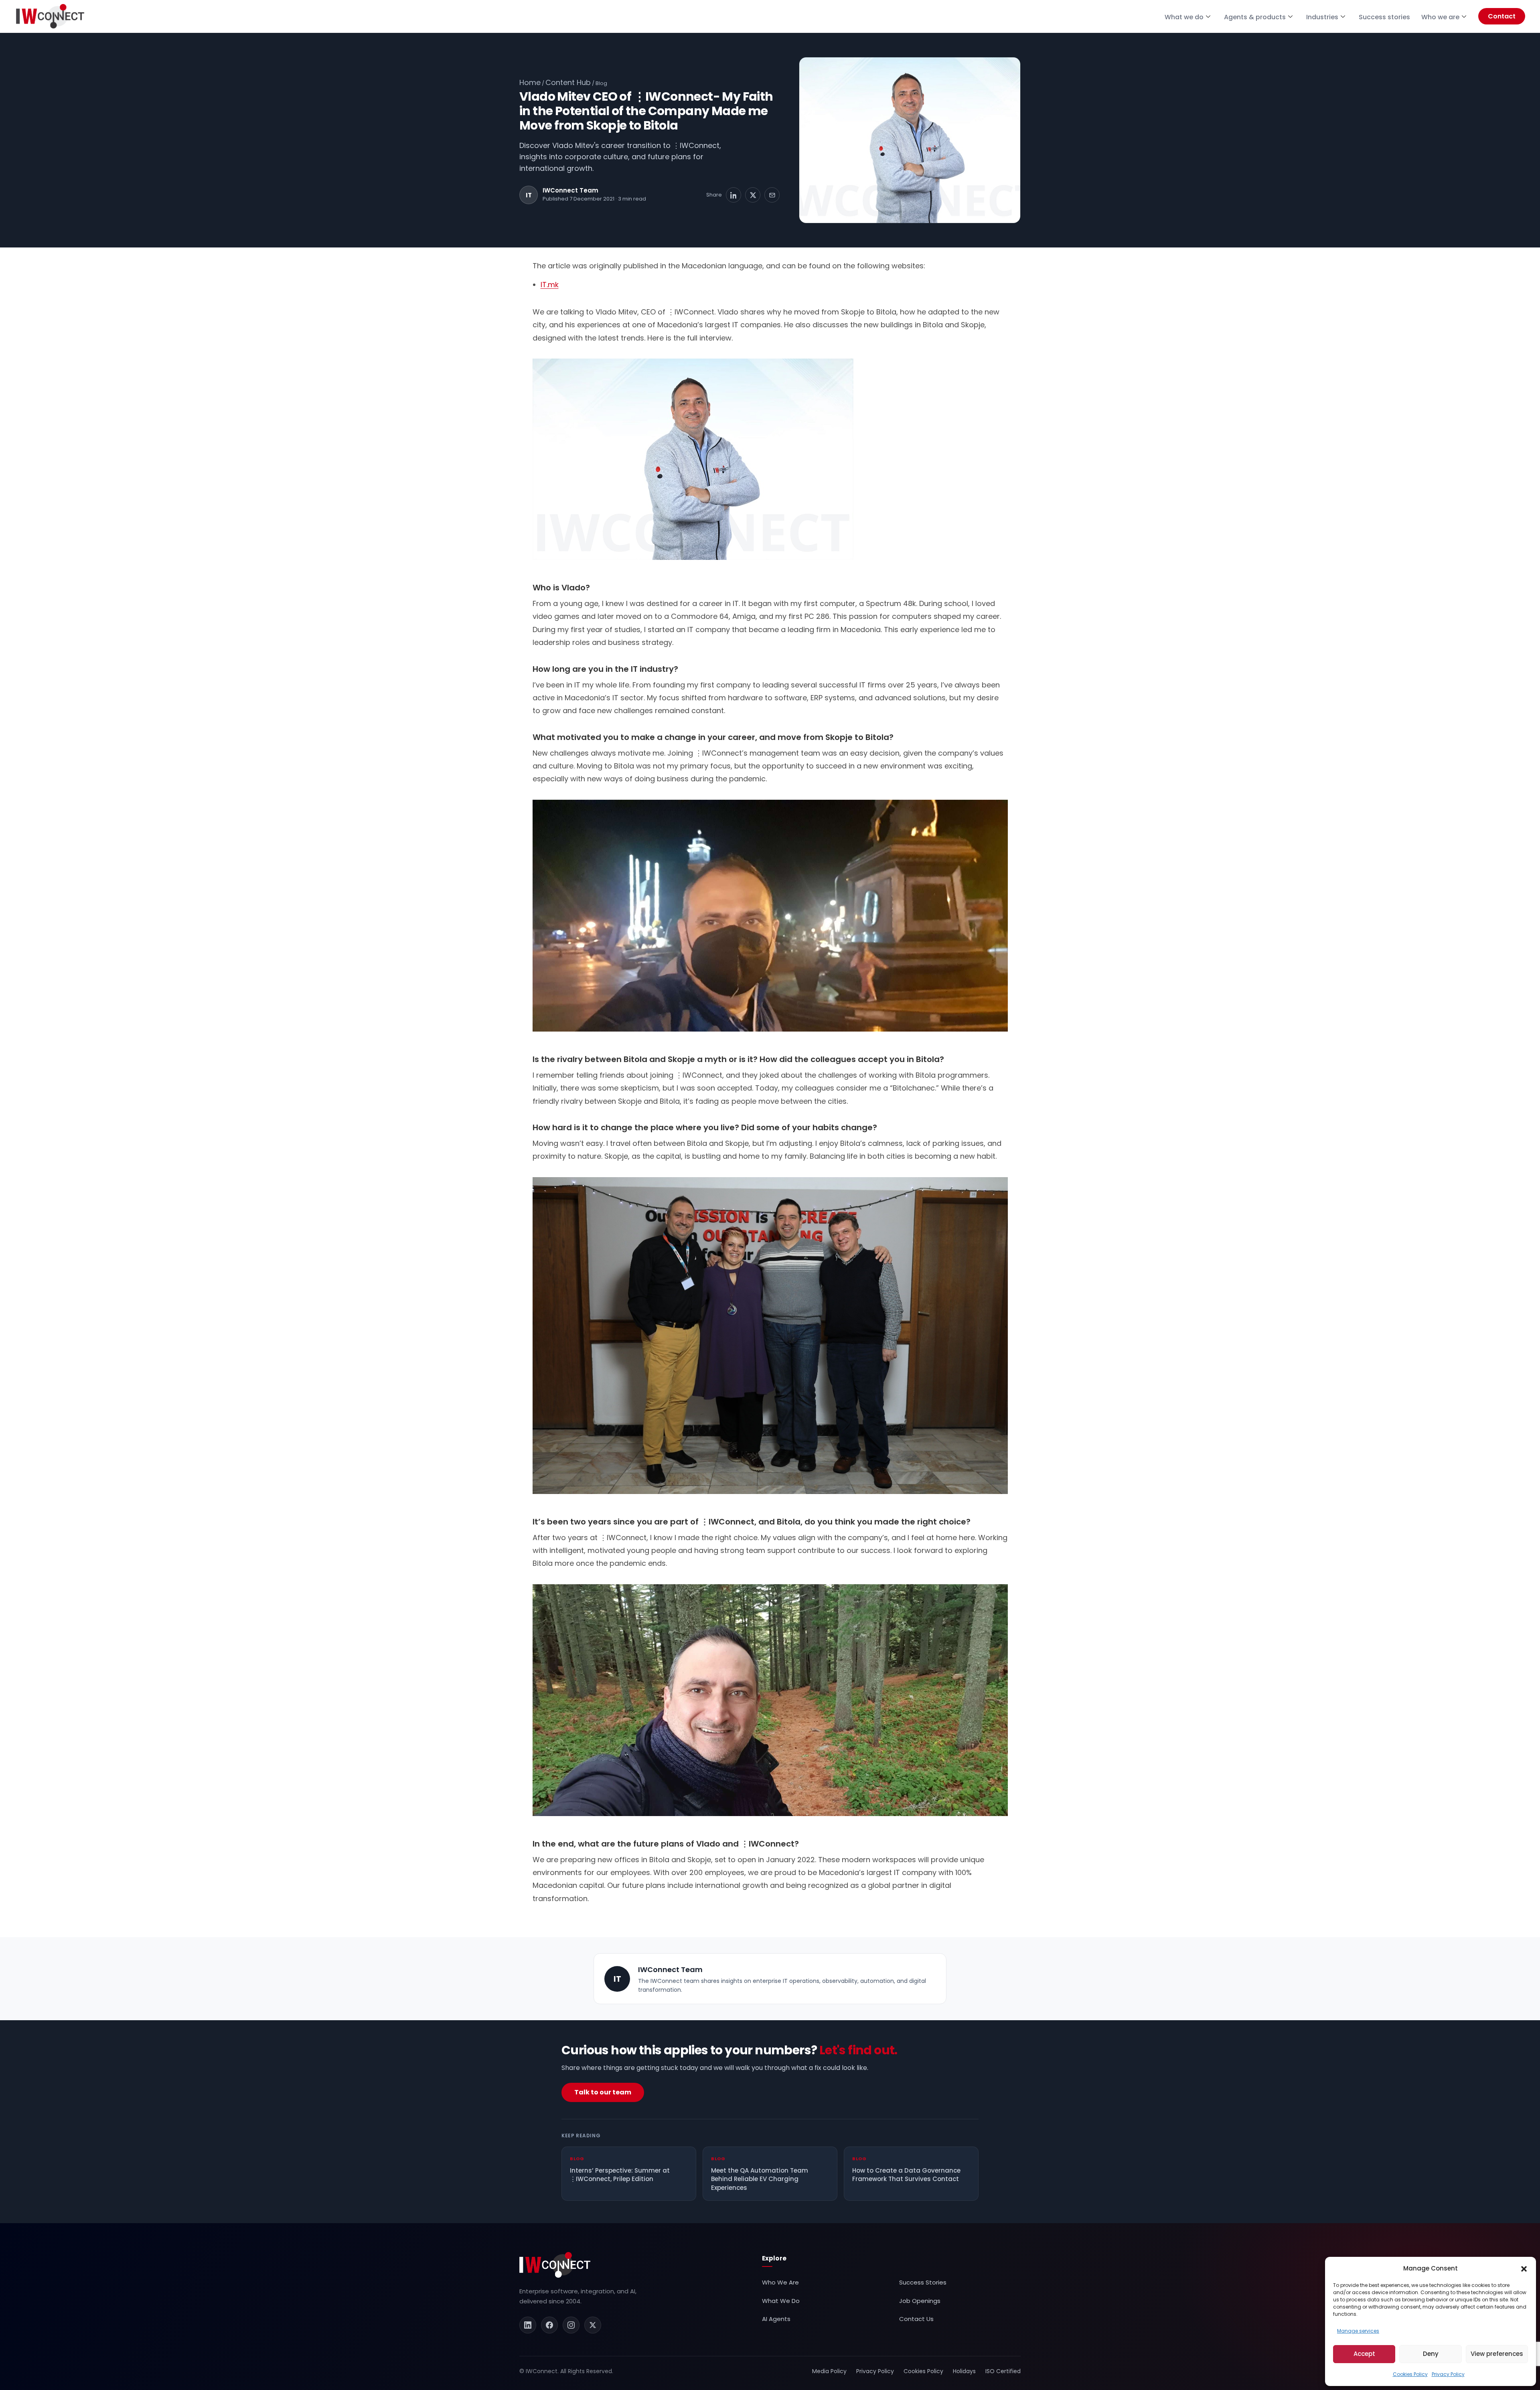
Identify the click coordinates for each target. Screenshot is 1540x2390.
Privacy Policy (1448, 2374)
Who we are (1440, 17)
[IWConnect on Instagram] (571, 2325)
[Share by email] (772, 195)
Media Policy (829, 2371)
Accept (1364, 2354)
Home (530, 82)
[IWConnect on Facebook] (549, 2325)
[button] (1524, 2268)
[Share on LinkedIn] (734, 195)
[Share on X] (753, 195)
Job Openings (920, 2301)
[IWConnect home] (555, 2265)
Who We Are (780, 2282)
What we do (1184, 17)
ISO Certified (1003, 2371)
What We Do (781, 2301)
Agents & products (1255, 17)
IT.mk (550, 285)
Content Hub (568, 82)
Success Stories (923, 2282)
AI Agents (776, 2319)
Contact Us (916, 2319)
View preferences (1497, 2354)
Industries (1322, 17)
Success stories (1384, 17)
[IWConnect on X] (593, 2325)
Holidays (964, 2371)
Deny (1431, 2354)
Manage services (1358, 2331)
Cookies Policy (1410, 2374)
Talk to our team (603, 2092)
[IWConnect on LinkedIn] (528, 2325)
